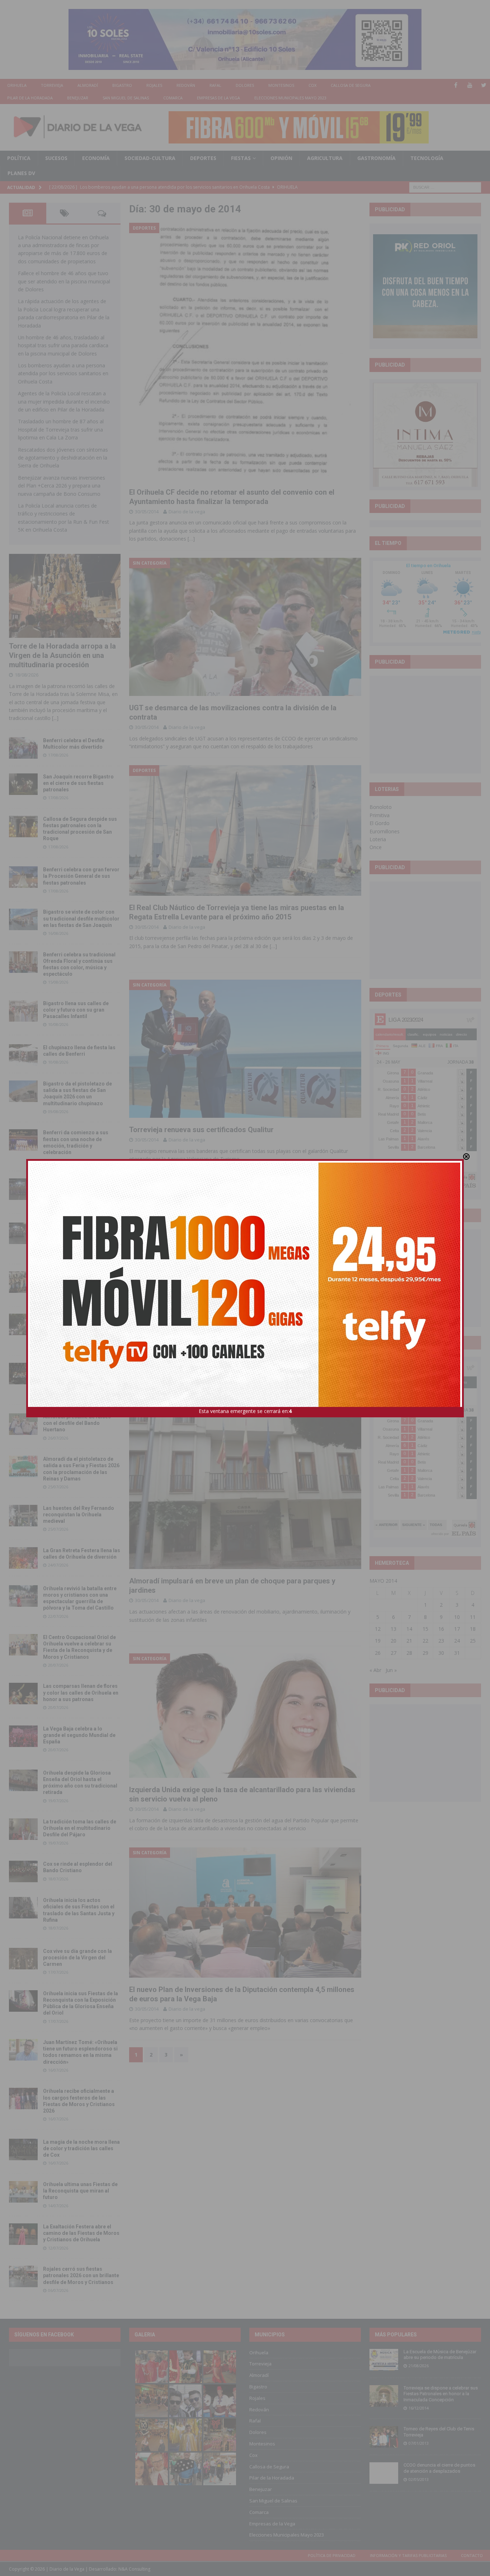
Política (19, 158)
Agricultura (325, 158)
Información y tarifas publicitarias (408, 2555)
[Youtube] (470, 85)
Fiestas (241, 158)
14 (409, 1629)
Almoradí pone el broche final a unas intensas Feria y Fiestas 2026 (80, 1188)
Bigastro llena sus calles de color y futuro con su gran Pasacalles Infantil (76, 1010)
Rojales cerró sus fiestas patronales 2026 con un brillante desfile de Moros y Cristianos (81, 2275)
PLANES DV (21, 173)
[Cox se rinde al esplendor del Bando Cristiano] (23, 1871)
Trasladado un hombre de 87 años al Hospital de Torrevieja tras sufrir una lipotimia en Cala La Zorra (61, 429)
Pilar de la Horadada (30, 98)
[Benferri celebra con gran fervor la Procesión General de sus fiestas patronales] (23, 877)
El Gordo (380, 823)
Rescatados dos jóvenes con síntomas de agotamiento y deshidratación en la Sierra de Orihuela (63, 458)
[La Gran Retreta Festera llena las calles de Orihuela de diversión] (23, 1558)
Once (376, 847)
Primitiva (380, 815)
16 (441, 1629)
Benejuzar (78, 98)
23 (441, 1641)
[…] (191, 539)
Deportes (203, 158)
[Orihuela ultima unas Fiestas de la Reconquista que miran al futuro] (23, 2192)
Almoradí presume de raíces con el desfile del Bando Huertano (77, 1423)
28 (409, 1653)
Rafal (215, 85)
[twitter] (484, 85)
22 (425, 1641)
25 (473, 1641)
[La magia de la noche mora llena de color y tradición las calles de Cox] (23, 2149)
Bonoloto (381, 807)
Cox (312, 85)
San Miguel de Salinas (126, 98)
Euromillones (385, 831)
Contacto (472, 2555)
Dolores (245, 85)
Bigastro (122, 85)
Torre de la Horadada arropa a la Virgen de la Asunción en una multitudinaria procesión (62, 655)
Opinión (281, 158)
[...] (55, 718)
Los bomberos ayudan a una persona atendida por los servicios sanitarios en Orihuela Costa (63, 373)
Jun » (391, 1670)
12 (378, 1629)
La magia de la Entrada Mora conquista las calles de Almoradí (77, 1281)
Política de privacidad (332, 2555)
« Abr (375, 1670)
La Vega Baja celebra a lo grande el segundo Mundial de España (79, 1735)
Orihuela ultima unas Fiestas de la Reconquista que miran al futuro (80, 2191)
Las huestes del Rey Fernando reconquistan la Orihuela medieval (79, 1515)
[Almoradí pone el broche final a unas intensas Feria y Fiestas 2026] (23, 1189)
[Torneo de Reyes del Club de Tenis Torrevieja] (384, 2437)
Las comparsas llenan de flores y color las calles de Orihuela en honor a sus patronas (81, 1692)
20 (394, 1641)
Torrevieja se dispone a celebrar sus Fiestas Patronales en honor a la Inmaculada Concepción (441, 2394)
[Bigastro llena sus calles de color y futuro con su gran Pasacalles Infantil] (23, 1011)
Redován (186, 85)
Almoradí (88, 85)
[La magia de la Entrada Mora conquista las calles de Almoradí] (23, 1282)
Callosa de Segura (351, 85)
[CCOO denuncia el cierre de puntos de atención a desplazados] (384, 2473)
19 (378, 1641)
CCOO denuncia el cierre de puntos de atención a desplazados (439, 2468)
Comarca (173, 98)
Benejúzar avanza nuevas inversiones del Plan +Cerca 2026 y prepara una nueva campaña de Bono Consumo (62, 486)
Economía (96, 158)
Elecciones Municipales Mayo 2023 (290, 98)
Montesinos (281, 85)
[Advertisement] (427, 724)
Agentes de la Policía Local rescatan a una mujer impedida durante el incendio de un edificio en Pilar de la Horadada (64, 401)
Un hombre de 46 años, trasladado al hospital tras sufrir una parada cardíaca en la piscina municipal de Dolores (63, 345)
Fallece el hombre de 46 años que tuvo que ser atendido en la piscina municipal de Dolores (64, 281)
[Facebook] (456, 85)
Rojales (154, 85)
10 (457, 1617)
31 (457, 1653)
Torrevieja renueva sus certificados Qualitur (201, 1130)
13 (394, 1629)
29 (425, 1653)
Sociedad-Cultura (150, 158)
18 (473, 1629)
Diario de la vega (187, 512)
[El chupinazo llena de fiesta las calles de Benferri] (23, 1055)
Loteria (378, 839)
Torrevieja (52, 85)
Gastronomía (376, 158)
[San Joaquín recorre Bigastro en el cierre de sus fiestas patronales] (23, 784)
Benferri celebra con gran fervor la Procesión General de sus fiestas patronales (81, 876)
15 (425, 1629)
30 (441, 1653)
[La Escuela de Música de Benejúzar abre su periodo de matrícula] (384, 2360)
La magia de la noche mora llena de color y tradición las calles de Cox (81, 2148)
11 (473, 1617)
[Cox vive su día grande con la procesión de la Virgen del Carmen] (23, 1959)
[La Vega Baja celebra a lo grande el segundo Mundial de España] (23, 1736)
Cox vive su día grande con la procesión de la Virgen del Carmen (77, 1958)
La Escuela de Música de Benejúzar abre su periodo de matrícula (440, 2355)
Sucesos (56, 158)
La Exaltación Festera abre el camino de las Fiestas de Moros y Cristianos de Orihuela (81, 2233)
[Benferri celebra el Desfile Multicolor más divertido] (23, 748)
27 (394, 1653)
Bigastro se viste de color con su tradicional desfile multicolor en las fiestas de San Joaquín (81, 918)
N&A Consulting (134, 2569)
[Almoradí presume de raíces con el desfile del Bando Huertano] (23, 1424)
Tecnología (427, 158)
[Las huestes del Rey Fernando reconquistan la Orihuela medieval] (23, 1516)
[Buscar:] (445, 187)
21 (409, 1641)
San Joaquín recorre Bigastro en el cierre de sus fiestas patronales (78, 783)
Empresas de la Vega (218, 98)
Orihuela (17, 85)
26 (378, 1653)
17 (457, 1629)
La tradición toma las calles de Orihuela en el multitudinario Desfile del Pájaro (80, 1828)
